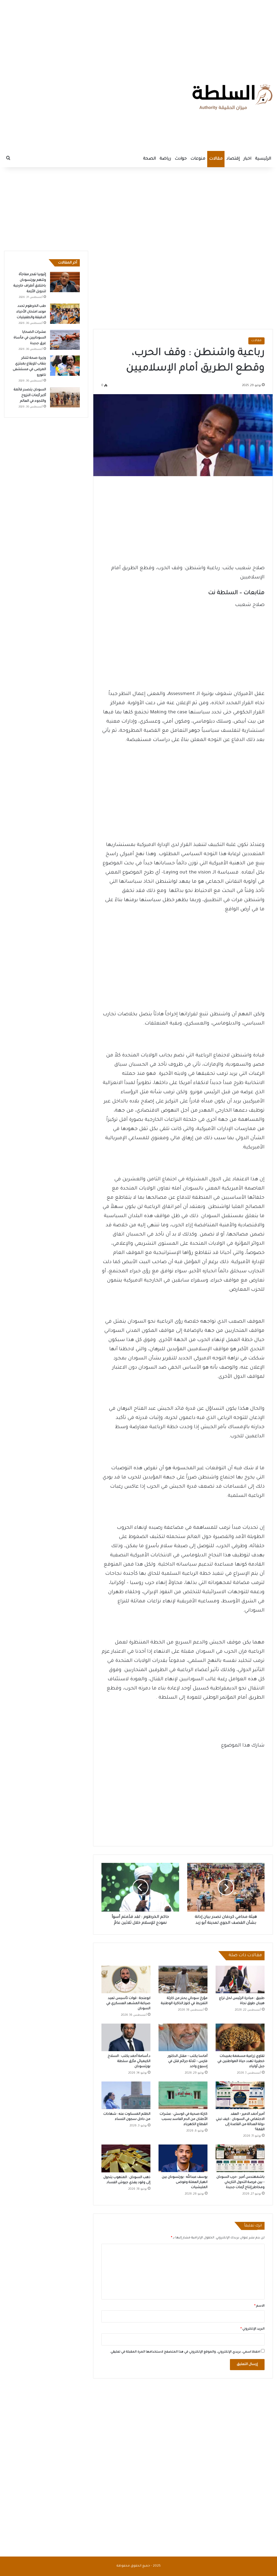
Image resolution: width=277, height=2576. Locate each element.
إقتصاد (233, 159)
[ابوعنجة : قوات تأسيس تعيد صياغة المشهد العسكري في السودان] (126, 1979)
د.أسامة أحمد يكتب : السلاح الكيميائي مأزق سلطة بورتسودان (129, 2061)
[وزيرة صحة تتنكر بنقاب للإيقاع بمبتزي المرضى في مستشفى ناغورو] (65, 366)
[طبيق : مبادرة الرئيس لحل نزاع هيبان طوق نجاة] (240, 1979)
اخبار (247, 159)
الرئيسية (263, 159)
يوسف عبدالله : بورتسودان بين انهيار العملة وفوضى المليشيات (185, 2182)
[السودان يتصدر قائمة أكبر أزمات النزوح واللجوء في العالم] (65, 397)
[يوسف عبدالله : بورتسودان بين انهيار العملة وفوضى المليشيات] (183, 2158)
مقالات (216, 159)
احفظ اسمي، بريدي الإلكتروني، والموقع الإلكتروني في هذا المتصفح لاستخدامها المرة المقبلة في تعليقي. (185, 2352)
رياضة (165, 159)
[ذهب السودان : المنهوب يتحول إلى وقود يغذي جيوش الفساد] (126, 2158)
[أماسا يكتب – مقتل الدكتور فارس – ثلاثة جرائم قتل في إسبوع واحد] (183, 2037)
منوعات (198, 159)
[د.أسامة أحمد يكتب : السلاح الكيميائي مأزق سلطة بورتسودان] (126, 2037)
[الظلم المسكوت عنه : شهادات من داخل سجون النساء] (126, 2095)
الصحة (149, 159)
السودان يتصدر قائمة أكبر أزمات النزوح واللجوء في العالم (30, 396)
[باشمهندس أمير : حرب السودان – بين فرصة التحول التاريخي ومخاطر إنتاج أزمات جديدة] (240, 2158)
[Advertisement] (138, 34)
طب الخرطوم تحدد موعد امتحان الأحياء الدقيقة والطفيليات (31, 312)
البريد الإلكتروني (253, 2329)
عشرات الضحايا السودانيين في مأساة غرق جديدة (30, 338)
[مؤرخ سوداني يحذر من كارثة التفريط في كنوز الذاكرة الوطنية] (183, 1979)
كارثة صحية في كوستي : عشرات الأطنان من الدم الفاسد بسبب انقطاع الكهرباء (184, 2119)
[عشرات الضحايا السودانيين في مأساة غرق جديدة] (65, 340)
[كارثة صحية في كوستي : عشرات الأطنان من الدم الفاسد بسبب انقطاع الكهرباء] (183, 2095)
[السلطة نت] (232, 97)
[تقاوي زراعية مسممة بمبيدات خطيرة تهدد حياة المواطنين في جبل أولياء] (240, 2037)
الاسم (259, 2306)
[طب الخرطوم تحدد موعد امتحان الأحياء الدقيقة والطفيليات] (65, 314)
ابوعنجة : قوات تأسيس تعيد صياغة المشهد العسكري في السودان (128, 2004)
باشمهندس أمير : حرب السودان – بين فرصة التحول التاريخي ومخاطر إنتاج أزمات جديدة (240, 2182)
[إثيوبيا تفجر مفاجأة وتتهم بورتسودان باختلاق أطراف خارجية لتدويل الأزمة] (65, 282)
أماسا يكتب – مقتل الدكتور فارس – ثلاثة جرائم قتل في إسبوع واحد (188, 2061)
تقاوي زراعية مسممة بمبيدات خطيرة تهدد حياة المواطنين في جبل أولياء (241, 2061)
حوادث (181, 159)
